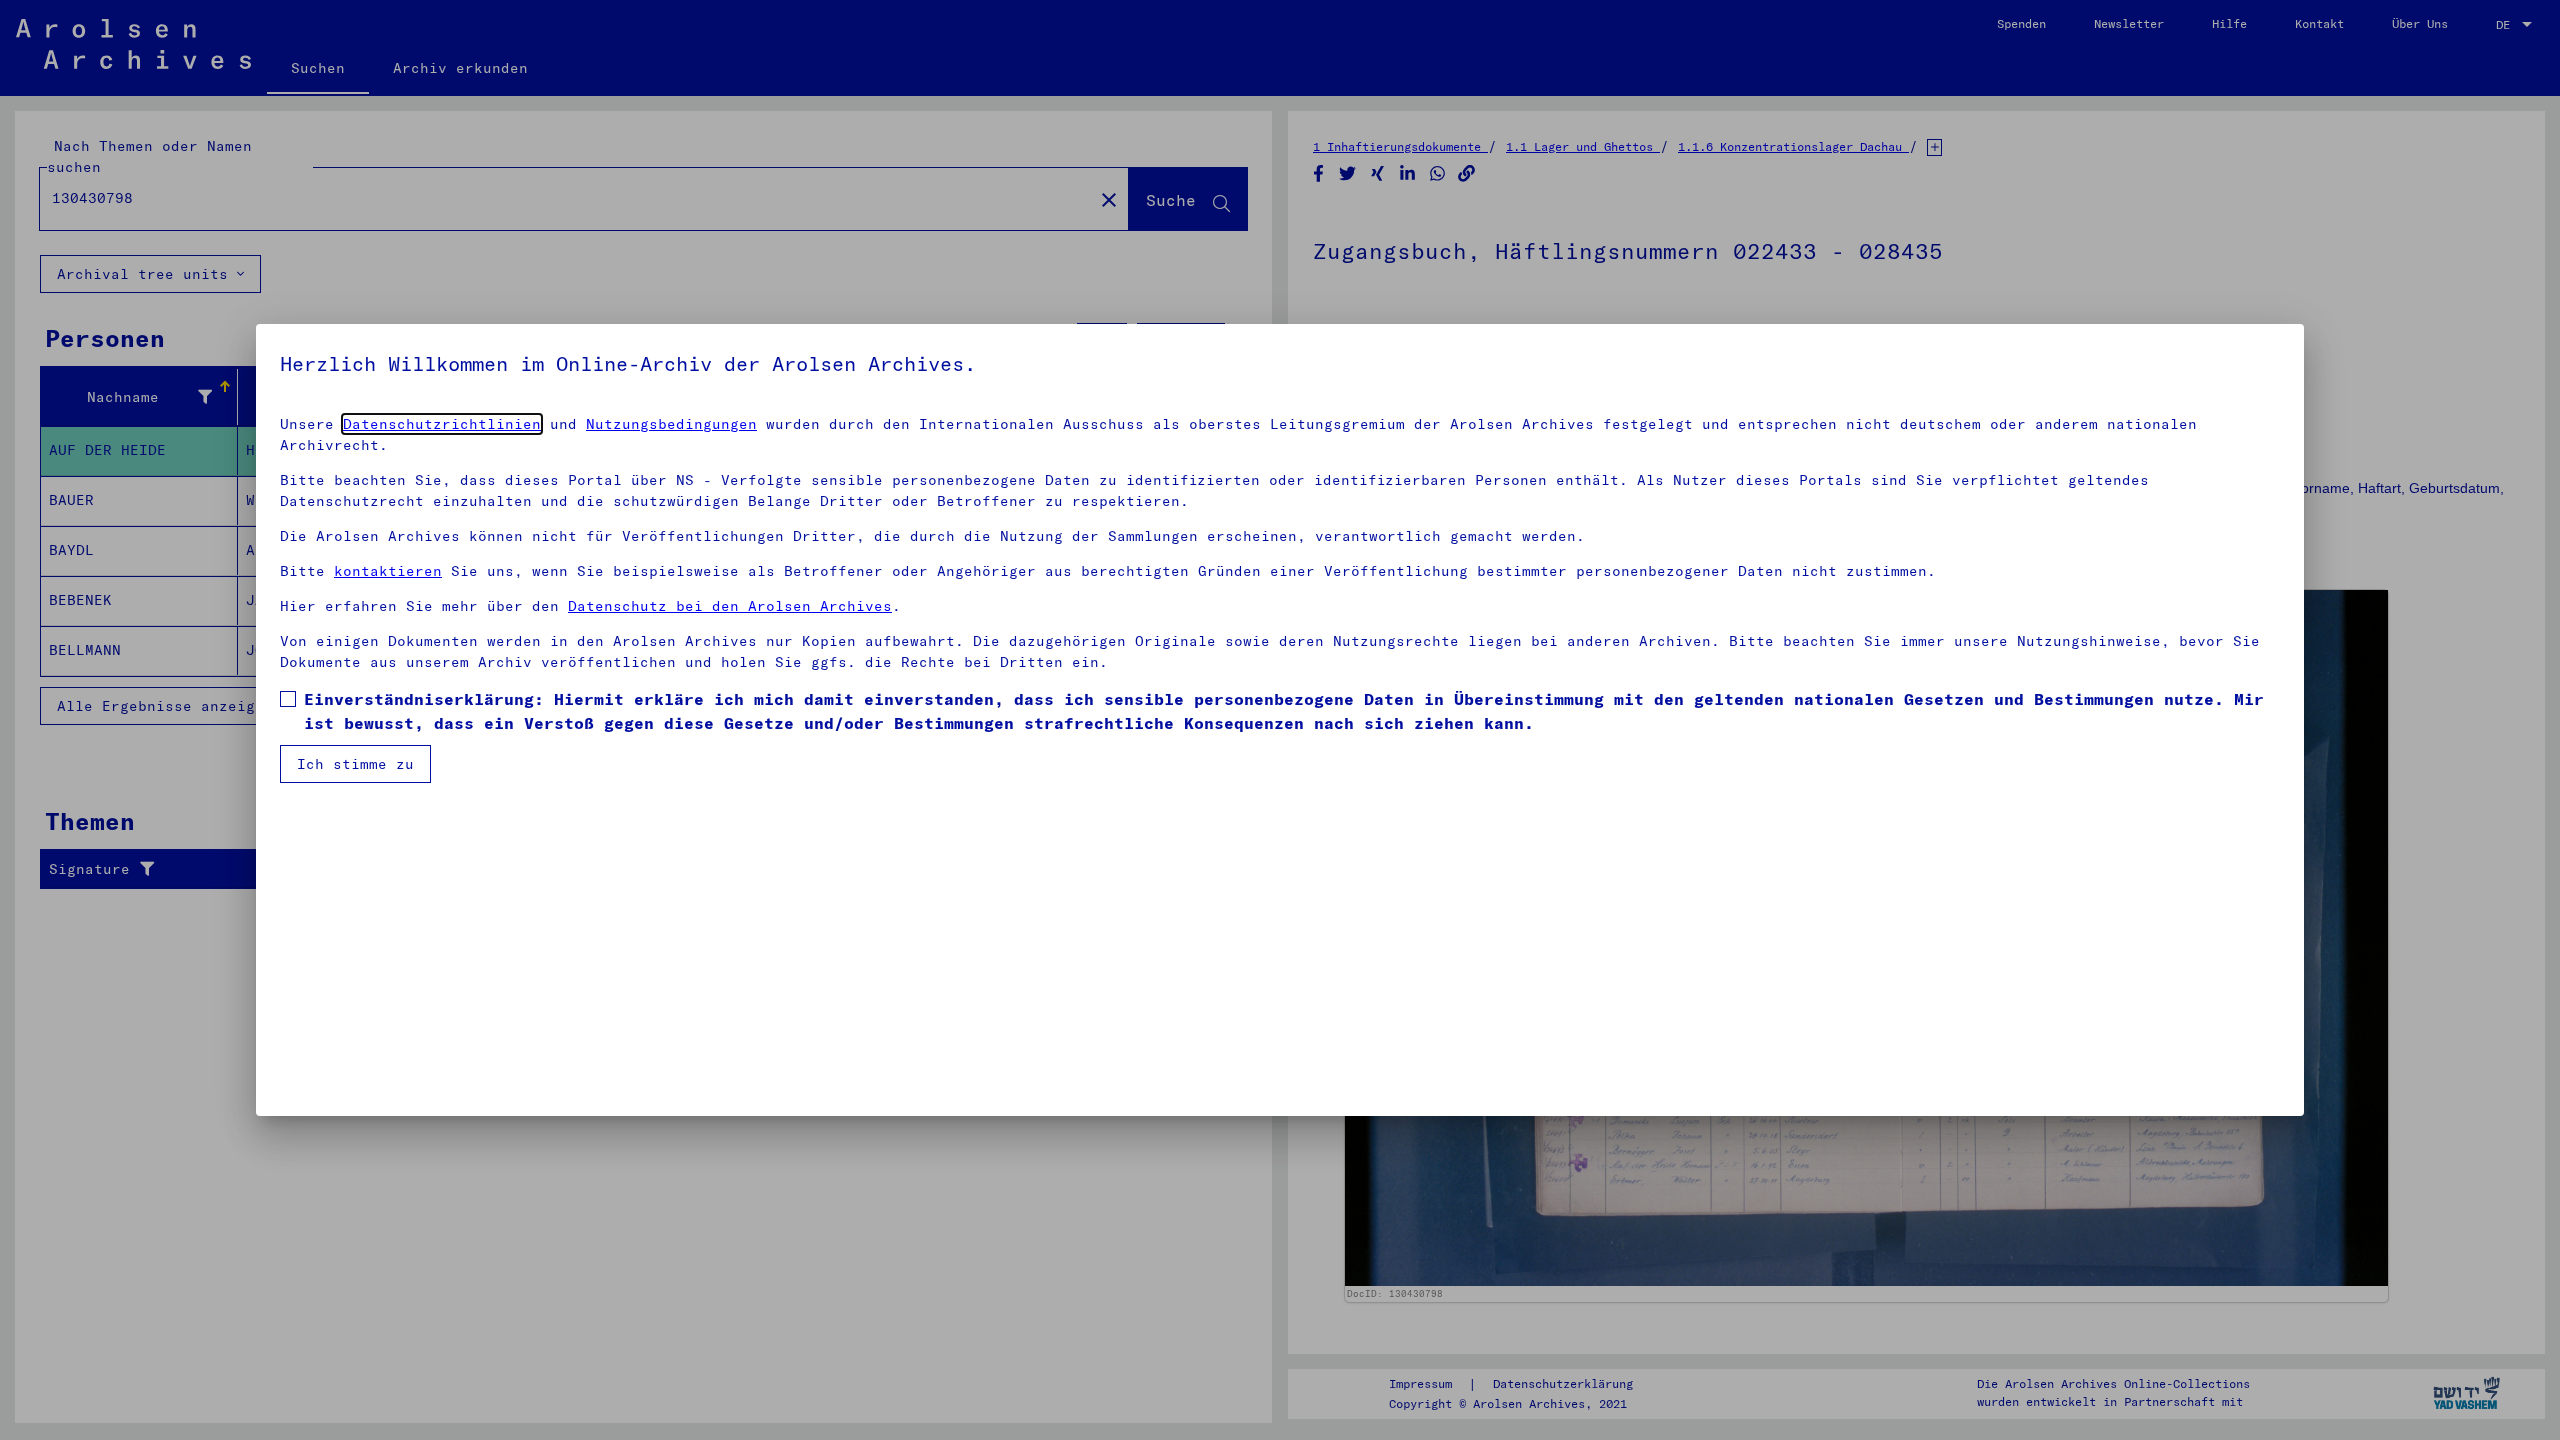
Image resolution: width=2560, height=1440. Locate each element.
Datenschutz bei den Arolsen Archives (730, 606)
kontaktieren (388, 571)
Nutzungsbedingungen (671, 424)
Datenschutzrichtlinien (442, 424)
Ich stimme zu (355, 764)
